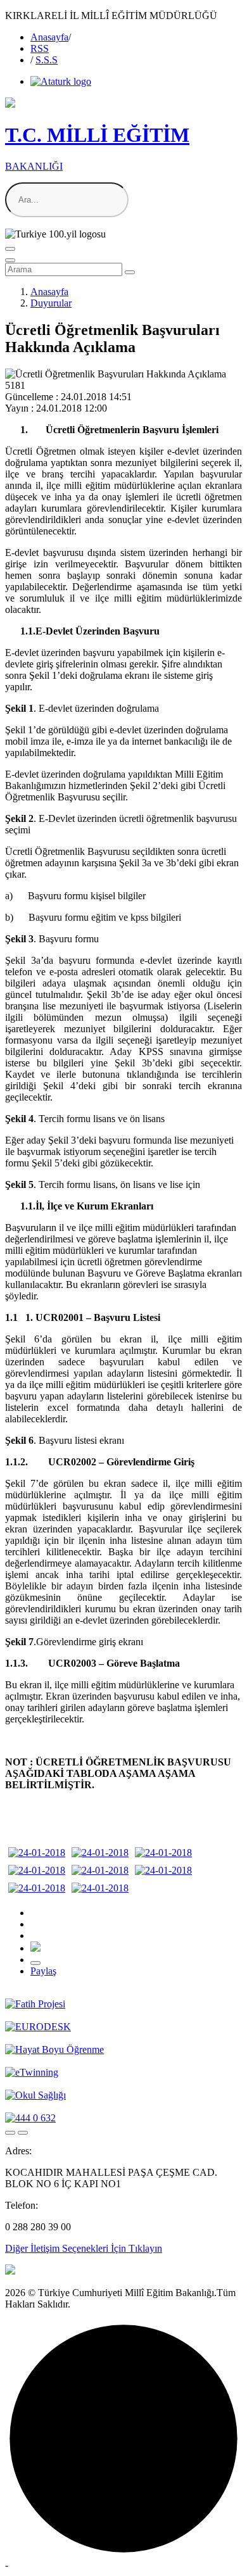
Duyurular (51, 303)
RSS (40, 48)
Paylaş (43, 1971)
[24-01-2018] (37, 1853)
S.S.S (47, 60)
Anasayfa (49, 37)
